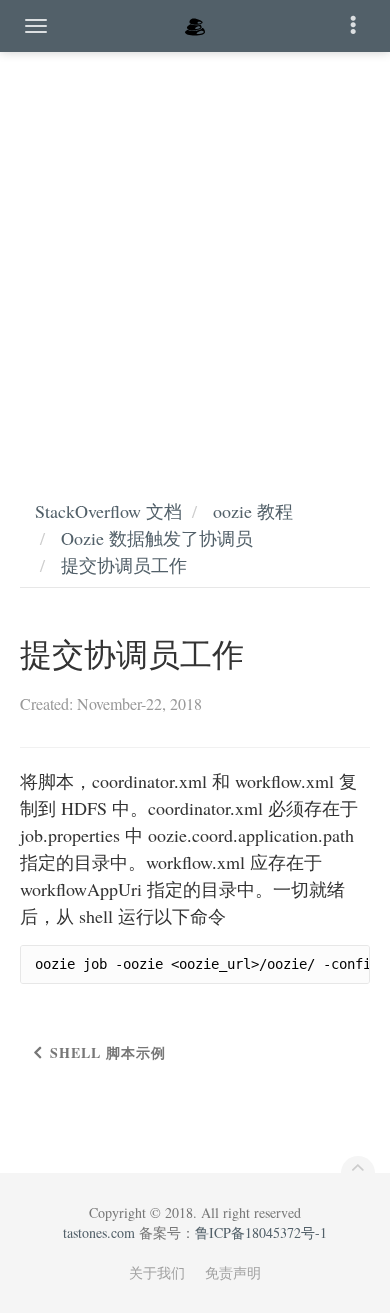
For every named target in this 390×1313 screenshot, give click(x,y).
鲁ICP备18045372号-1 (261, 1232)
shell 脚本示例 (108, 1052)
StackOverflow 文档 (108, 511)
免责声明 (233, 1272)
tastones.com (99, 1232)
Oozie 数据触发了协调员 (157, 538)
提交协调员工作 (124, 565)
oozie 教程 (253, 511)
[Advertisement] (195, 255)
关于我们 (157, 1272)
